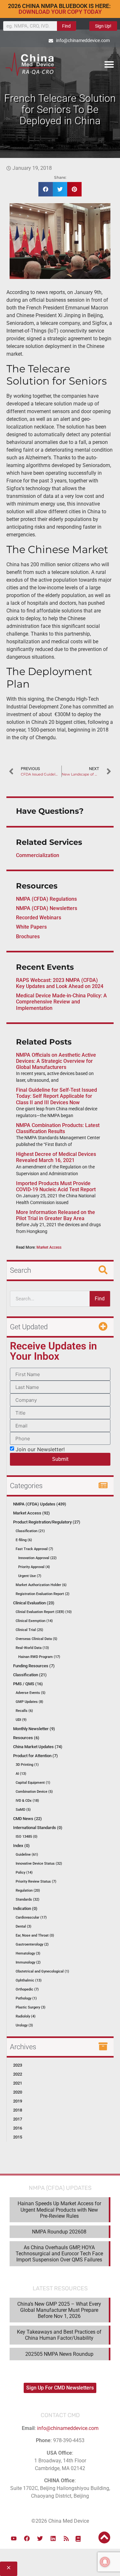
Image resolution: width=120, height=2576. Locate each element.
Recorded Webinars (39, 918)
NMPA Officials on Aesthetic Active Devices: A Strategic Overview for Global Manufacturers (56, 1061)
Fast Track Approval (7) (34, 1549)
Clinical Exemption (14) (34, 1621)
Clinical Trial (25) (29, 1630)
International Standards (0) (38, 1828)
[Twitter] (40, 2538)
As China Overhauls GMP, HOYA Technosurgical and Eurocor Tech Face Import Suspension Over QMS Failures (59, 2254)
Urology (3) (24, 2025)
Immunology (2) (28, 1962)
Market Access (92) (32, 1513)
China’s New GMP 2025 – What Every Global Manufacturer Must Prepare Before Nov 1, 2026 (59, 2310)
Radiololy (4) (26, 2016)
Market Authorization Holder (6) (41, 1585)
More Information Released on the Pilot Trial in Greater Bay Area (56, 1215)
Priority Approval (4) (34, 1567)
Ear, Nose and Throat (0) (35, 1935)
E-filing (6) (24, 1540)
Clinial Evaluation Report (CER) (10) (44, 1612)
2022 (18, 2074)
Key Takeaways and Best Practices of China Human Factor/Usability (59, 2335)
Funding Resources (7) (34, 1666)
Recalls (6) (24, 1711)
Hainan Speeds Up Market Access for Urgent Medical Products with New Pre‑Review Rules (59, 2210)
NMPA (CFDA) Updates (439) (40, 1504)
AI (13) (21, 1774)
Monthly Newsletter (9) (34, 1729)
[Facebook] (27, 2538)
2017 (18, 2119)
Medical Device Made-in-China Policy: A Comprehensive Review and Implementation (61, 1002)
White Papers (31, 927)
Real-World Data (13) (32, 1648)
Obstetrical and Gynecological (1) (42, 1971)
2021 (18, 2083)
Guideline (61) (27, 1855)
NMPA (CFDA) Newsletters (47, 908)
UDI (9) (21, 1720)
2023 (18, 2065)
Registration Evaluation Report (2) (43, 1594)
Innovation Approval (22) (37, 1558)
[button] (109, 64)
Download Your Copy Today (60, 12)
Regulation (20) (28, 1891)
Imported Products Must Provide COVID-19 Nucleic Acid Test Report (56, 1186)
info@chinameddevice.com (68, 2428)
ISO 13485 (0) (27, 1837)
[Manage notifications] (105, 2562)
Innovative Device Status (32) (39, 1864)
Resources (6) (26, 1738)
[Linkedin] (53, 2538)
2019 (18, 2101)
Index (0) (21, 1846)
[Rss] (66, 2538)
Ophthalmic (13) (29, 1980)
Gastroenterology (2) (32, 1944)
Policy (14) (24, 1873)
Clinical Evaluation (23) (34, 1603)
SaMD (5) (23, 1810)
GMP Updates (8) (29, 1702)
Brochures (28, 937)
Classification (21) (30, 1531)
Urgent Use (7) (30, 1576)
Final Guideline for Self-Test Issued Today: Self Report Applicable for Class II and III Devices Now (56, 1096)
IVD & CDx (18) (27, 1801)
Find (66, 26)
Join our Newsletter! (40, 1449)
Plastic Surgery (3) (31, 2007)
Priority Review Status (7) (36, 1882)
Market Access (49, 1247)
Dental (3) (24, 1926)
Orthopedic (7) (27, 1989)
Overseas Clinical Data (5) (36, 1639)
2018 (18, 2110)
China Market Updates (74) (38, 1747)
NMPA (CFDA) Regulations (46, 899)
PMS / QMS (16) (28, 1684)
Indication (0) (25, 1908)
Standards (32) (28, 1899)
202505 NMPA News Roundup (59, 2354)
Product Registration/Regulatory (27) (47, 1522)
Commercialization (38, 855)
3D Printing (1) (27, 1765)
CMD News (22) (28, 1819)
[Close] (9, 2569)
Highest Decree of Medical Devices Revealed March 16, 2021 (56, 1157)
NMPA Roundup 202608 (59, 2232)
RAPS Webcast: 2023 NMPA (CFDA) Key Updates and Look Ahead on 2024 (60, 983)
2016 (18, 2128)
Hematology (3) (28, 1953)
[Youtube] (14, 2538)
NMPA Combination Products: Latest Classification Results (58, 1128)
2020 (18, 2092)
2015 (18, 2137)
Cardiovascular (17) (31, 1917)
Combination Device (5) (34, 1792)
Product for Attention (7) (36, 1756)
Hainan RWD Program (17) (39, 1657)
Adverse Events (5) (31, 1693)
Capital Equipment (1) (33, 1783)
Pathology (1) (26, 1998)
